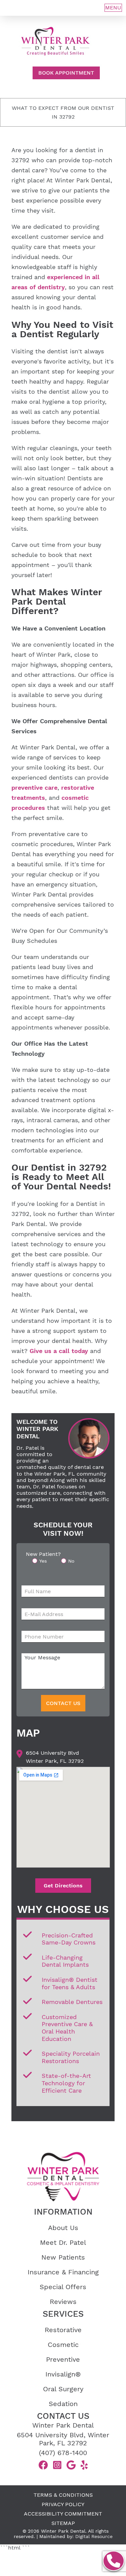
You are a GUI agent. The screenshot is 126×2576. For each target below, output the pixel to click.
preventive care (34, 788)
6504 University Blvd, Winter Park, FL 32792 (63, 2439)
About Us (63, 2228)
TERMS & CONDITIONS (63, 2495)
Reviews (63, 2302)
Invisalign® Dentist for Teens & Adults (70, 1983)
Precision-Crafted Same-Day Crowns (69, 1939)
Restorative (63, 2330)
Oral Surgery (63, 2389)
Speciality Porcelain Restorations (71, 2057)
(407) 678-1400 (63, 2453)
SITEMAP (63, 2523)
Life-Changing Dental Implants (65, 1961)
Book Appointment (66, 73)
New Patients (63, 2257)
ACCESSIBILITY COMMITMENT (63, 2514)
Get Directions (63, 1886)
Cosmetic (63, 2345)
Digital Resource (94, 2536)
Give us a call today (59, 1351)
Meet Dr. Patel (63, 2242)
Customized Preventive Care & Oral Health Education (67, 2028)
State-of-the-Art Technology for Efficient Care (66, 2083)
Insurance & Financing (63, 2272)
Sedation (63, 2404)
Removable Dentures (72, 2002)
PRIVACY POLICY (63, 2504)
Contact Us (63, 1703)
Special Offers (63, 2287)
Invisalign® (63, 2374)
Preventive (63, 2359)
